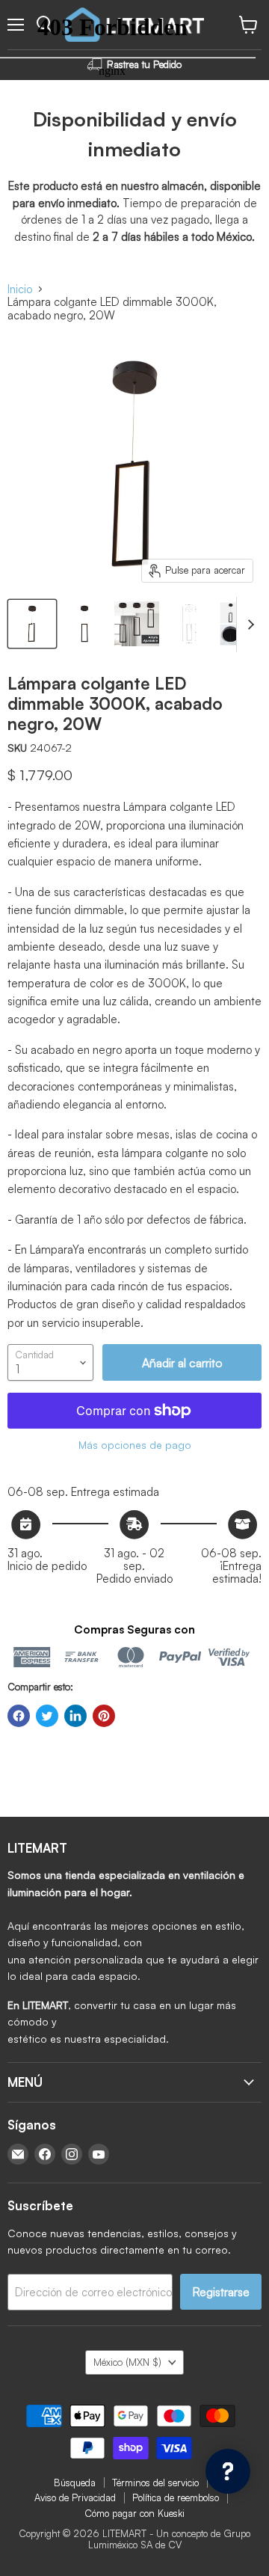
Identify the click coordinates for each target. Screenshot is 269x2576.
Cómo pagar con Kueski (134, 2513)
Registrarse (221, 2292)
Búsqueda (75, 2483)
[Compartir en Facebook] (19, 1716)
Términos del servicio (155, 2483)
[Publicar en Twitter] (47, 1716)
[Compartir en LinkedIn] (75, 1716)
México (127, 2362)
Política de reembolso (176, 2497)
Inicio (20, 289)
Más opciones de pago (135, 1445)
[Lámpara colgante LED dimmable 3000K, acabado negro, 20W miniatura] (32, 624)
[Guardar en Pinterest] (104, 1716)
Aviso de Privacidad (75, 2497)
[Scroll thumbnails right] (248, 625)
